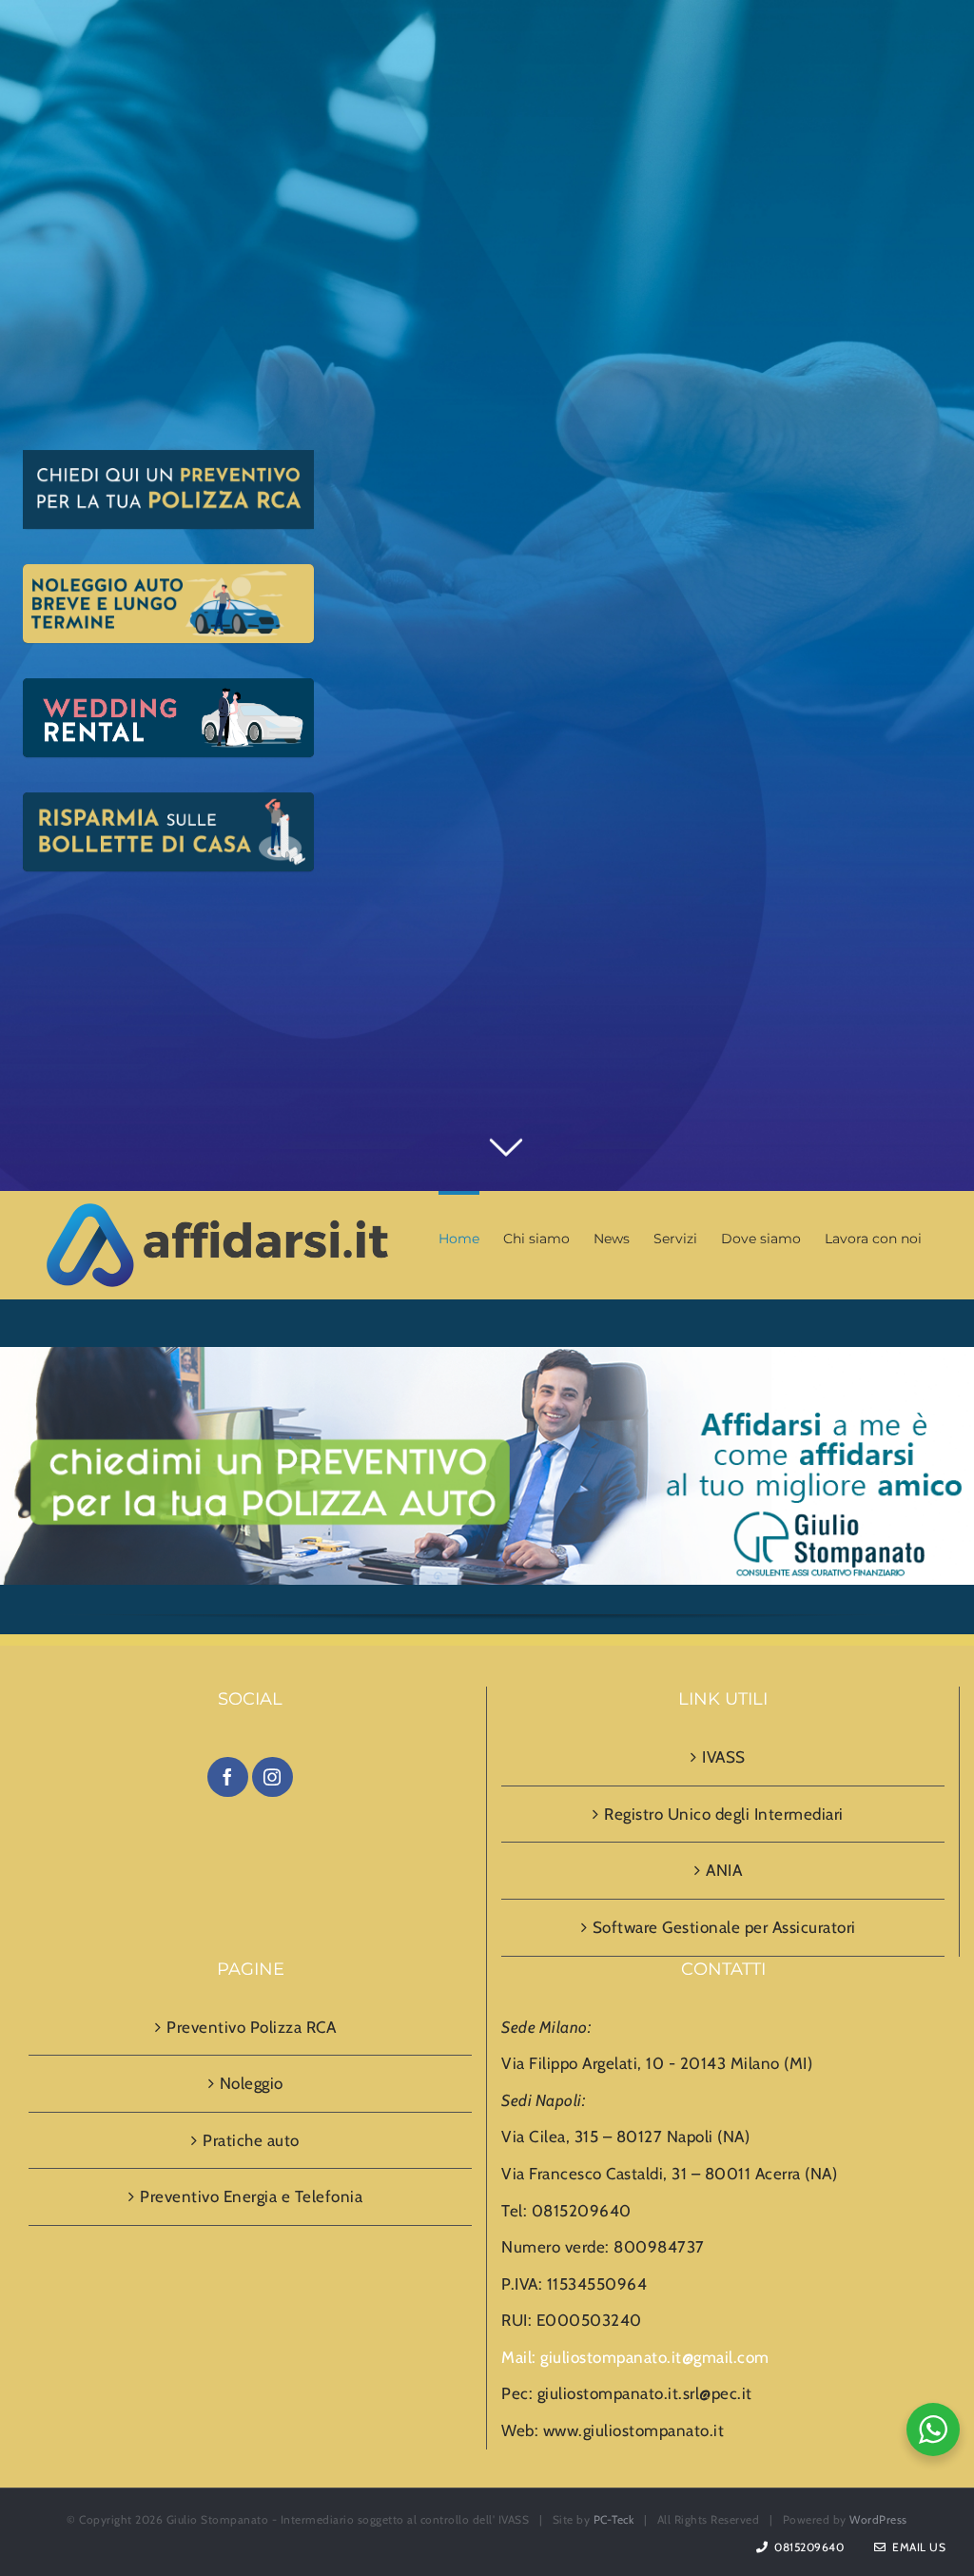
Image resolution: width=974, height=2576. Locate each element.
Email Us (916, 2547)
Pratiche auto (251, 2140)
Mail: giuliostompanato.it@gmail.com (635, 2357)
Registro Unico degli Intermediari (724, 1814)
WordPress (878, 2519)
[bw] (487, 1365)
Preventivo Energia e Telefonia (251, 2196)
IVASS (724, 1757)
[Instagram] (273, 1777)
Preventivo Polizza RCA (251, 2027)
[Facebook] (228, 1777)
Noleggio (252, 2083)
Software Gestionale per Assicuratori (724, 1927)
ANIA (724, 1870)
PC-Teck (614, 2519)
